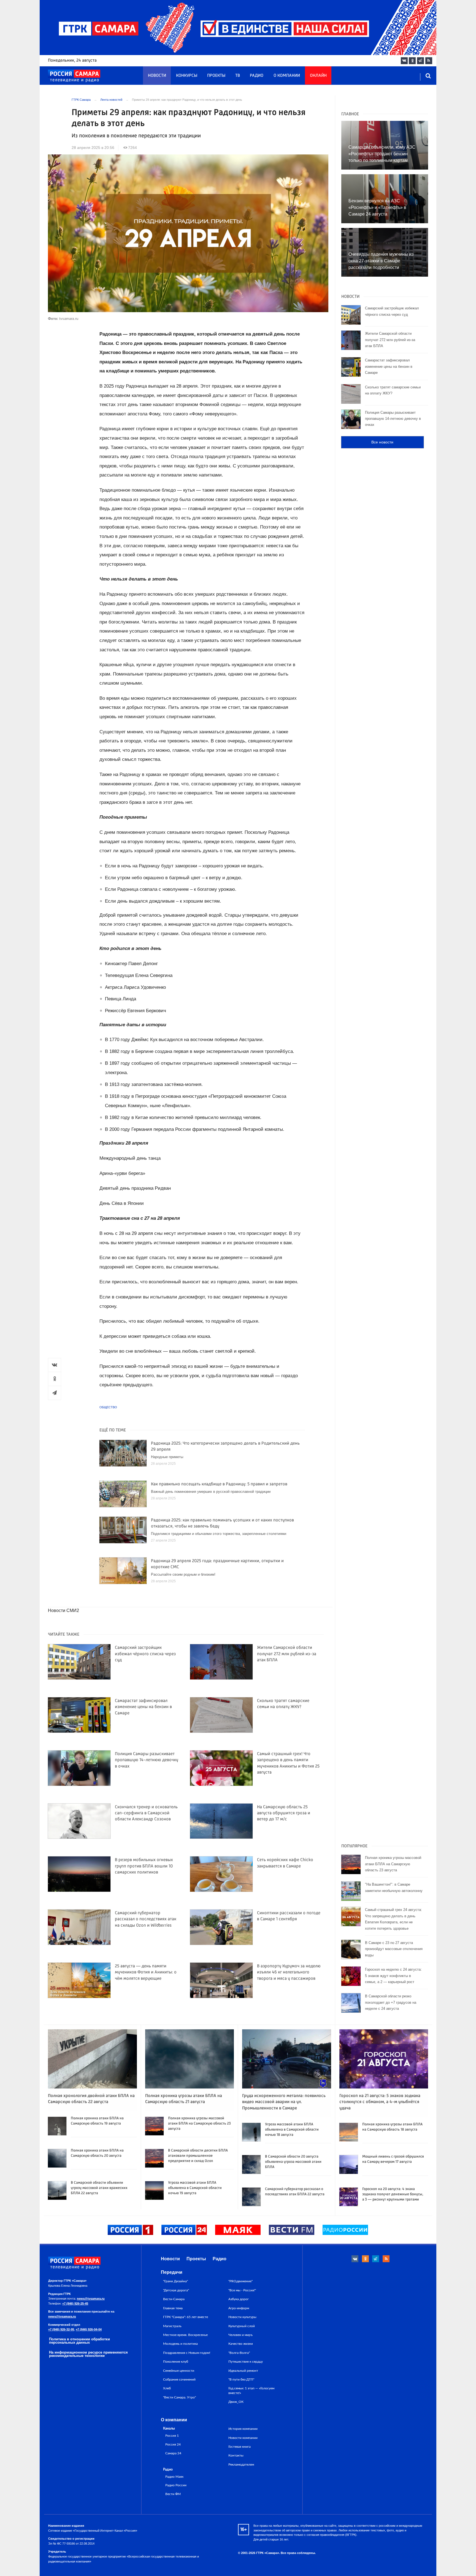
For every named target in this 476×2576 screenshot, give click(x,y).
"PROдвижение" (240, 2281)
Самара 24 (173, 2453)
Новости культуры (242, 2317)
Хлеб (167, 2388)
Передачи (172, 2272)
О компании (287, 76)
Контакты (236, 2455)
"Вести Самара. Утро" (179, 2397)
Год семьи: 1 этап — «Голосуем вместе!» (251, 2390)
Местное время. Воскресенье (185, 2335)
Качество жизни (241, 2344)
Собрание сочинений (179, 2379)
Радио (257, 76)
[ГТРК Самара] (74, 76)
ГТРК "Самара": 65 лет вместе (186, 2317)
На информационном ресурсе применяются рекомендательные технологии (88, 2354)
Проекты (216, 76)
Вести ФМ (173, 2494)
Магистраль (172, 2326)
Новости (157, 76)
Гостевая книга (240, 2447)
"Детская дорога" (176, 2290)
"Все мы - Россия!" (242, 2290)
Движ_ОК (236, 2402)
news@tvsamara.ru (91, 2299)
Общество (108, 1407)
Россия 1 (172, 2436)
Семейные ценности (179, 2371)
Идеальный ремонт (243, 2371)
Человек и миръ (240, 2335)
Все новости (382, 442)
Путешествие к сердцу (246, 2362)
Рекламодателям (241, 2465)
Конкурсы (187, 76)
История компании (243, 2429)
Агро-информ (239, 2308)
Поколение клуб (176, 2362)
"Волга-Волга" (239, 2353)
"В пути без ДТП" (241, 2379)
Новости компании (243, 2438)
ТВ (238, 76)
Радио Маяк (174, 2477)
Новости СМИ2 (63, 1610)
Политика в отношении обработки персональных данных (79, 2341)
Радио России (176, 2485)
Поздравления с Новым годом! (187, 2353)
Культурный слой (242, 2326)
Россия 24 (173, 2445)
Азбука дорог (239, 2299)
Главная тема (173, 2308)
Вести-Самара (174, 2299)
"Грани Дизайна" (175, 2281)
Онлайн (318, 76)
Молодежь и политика (180, 2344)
